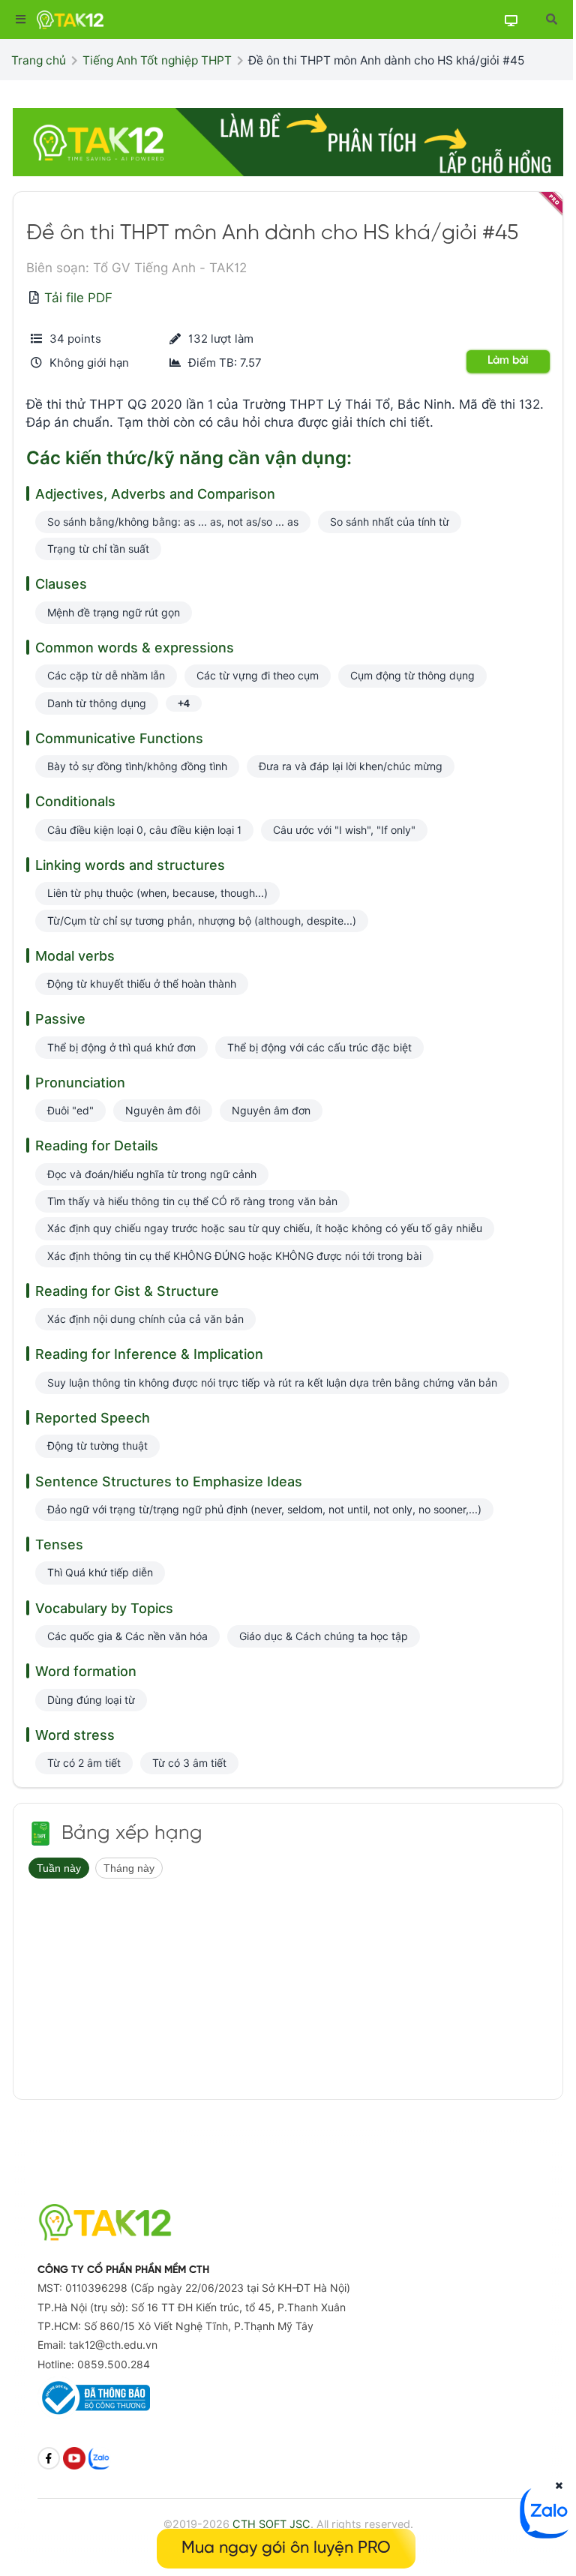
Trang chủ (39, 60)
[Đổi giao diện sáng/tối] (511, 20)
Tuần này (59, 1868)
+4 (184, 703)
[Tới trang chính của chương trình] (40, 1834)
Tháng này (129, 1868)
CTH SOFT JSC (271, 2524)
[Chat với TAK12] (546, 2534)
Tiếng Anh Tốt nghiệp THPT (157, 60)
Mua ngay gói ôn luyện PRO (286, 2548)
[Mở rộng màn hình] (551, 19)
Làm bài (508, 361)
